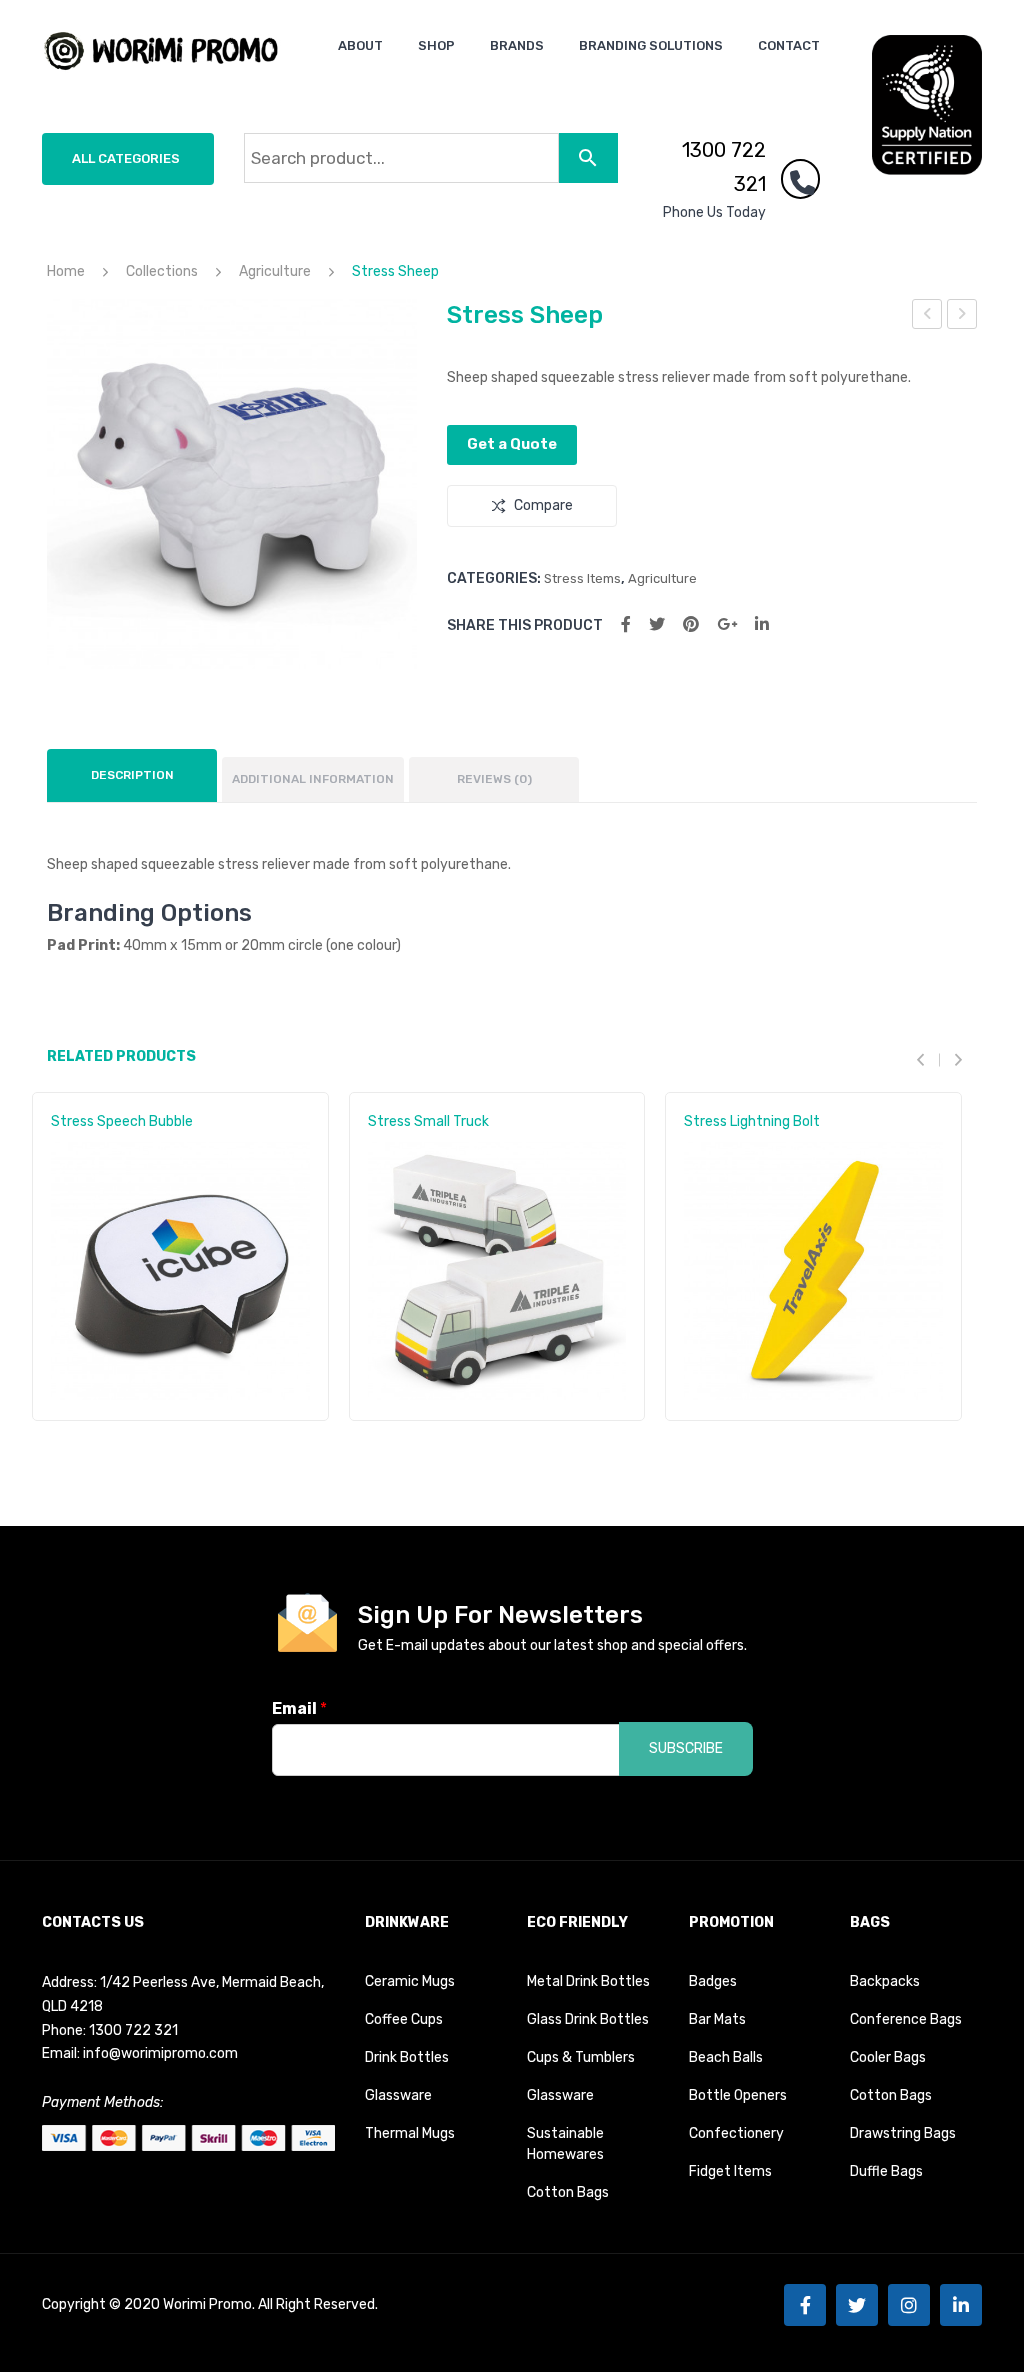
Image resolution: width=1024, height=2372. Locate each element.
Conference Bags (906, 2019)
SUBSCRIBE (686, 1748)
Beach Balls (726, 2057)
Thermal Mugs (410, 2133)
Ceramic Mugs (410, 1981)
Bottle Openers (738, 2095)
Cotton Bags (568, 2192)
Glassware (398, 2095)
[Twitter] (657, 624)
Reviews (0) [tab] (494, 779)
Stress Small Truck (927, 317)
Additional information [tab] (313, 779)
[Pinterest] (691, 624)
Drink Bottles (407, 2057)
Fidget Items (730, 2171)
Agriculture (275, 271)
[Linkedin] (961, 2305)
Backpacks (885, 1981)
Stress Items (582, 578)
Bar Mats (717, 2019)
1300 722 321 (724, 167)
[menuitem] (360, 45)
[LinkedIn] (762, 624)
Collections (162, 271)
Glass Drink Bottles (588, 2019)
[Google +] (727, 624)
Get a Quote (512, 444)
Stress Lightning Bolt (752, 1121)
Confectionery (736, 2133)
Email (299, 1708)
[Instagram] (909, 2305)
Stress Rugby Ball (962, 317)
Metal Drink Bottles (588, 1981)
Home (66, 271)
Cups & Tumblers (581, 2057)
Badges (713, 1981)
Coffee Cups (404, 2019)
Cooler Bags (888, 2057)
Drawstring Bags (903, 2133)
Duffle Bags (886, 2171)
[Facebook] (626, 624)
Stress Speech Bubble (122, 1121)
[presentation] (928, 1059)
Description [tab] (132, 775)
